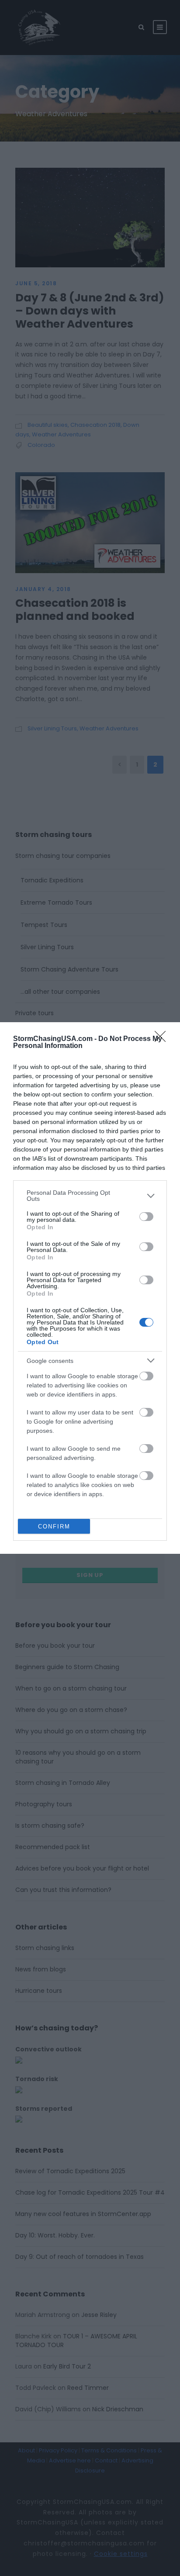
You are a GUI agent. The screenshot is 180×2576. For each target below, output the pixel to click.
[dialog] (90, 1288)
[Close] (163, 1039)
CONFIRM (54, 1527)
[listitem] (90, 1196)
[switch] (146, 1217)
